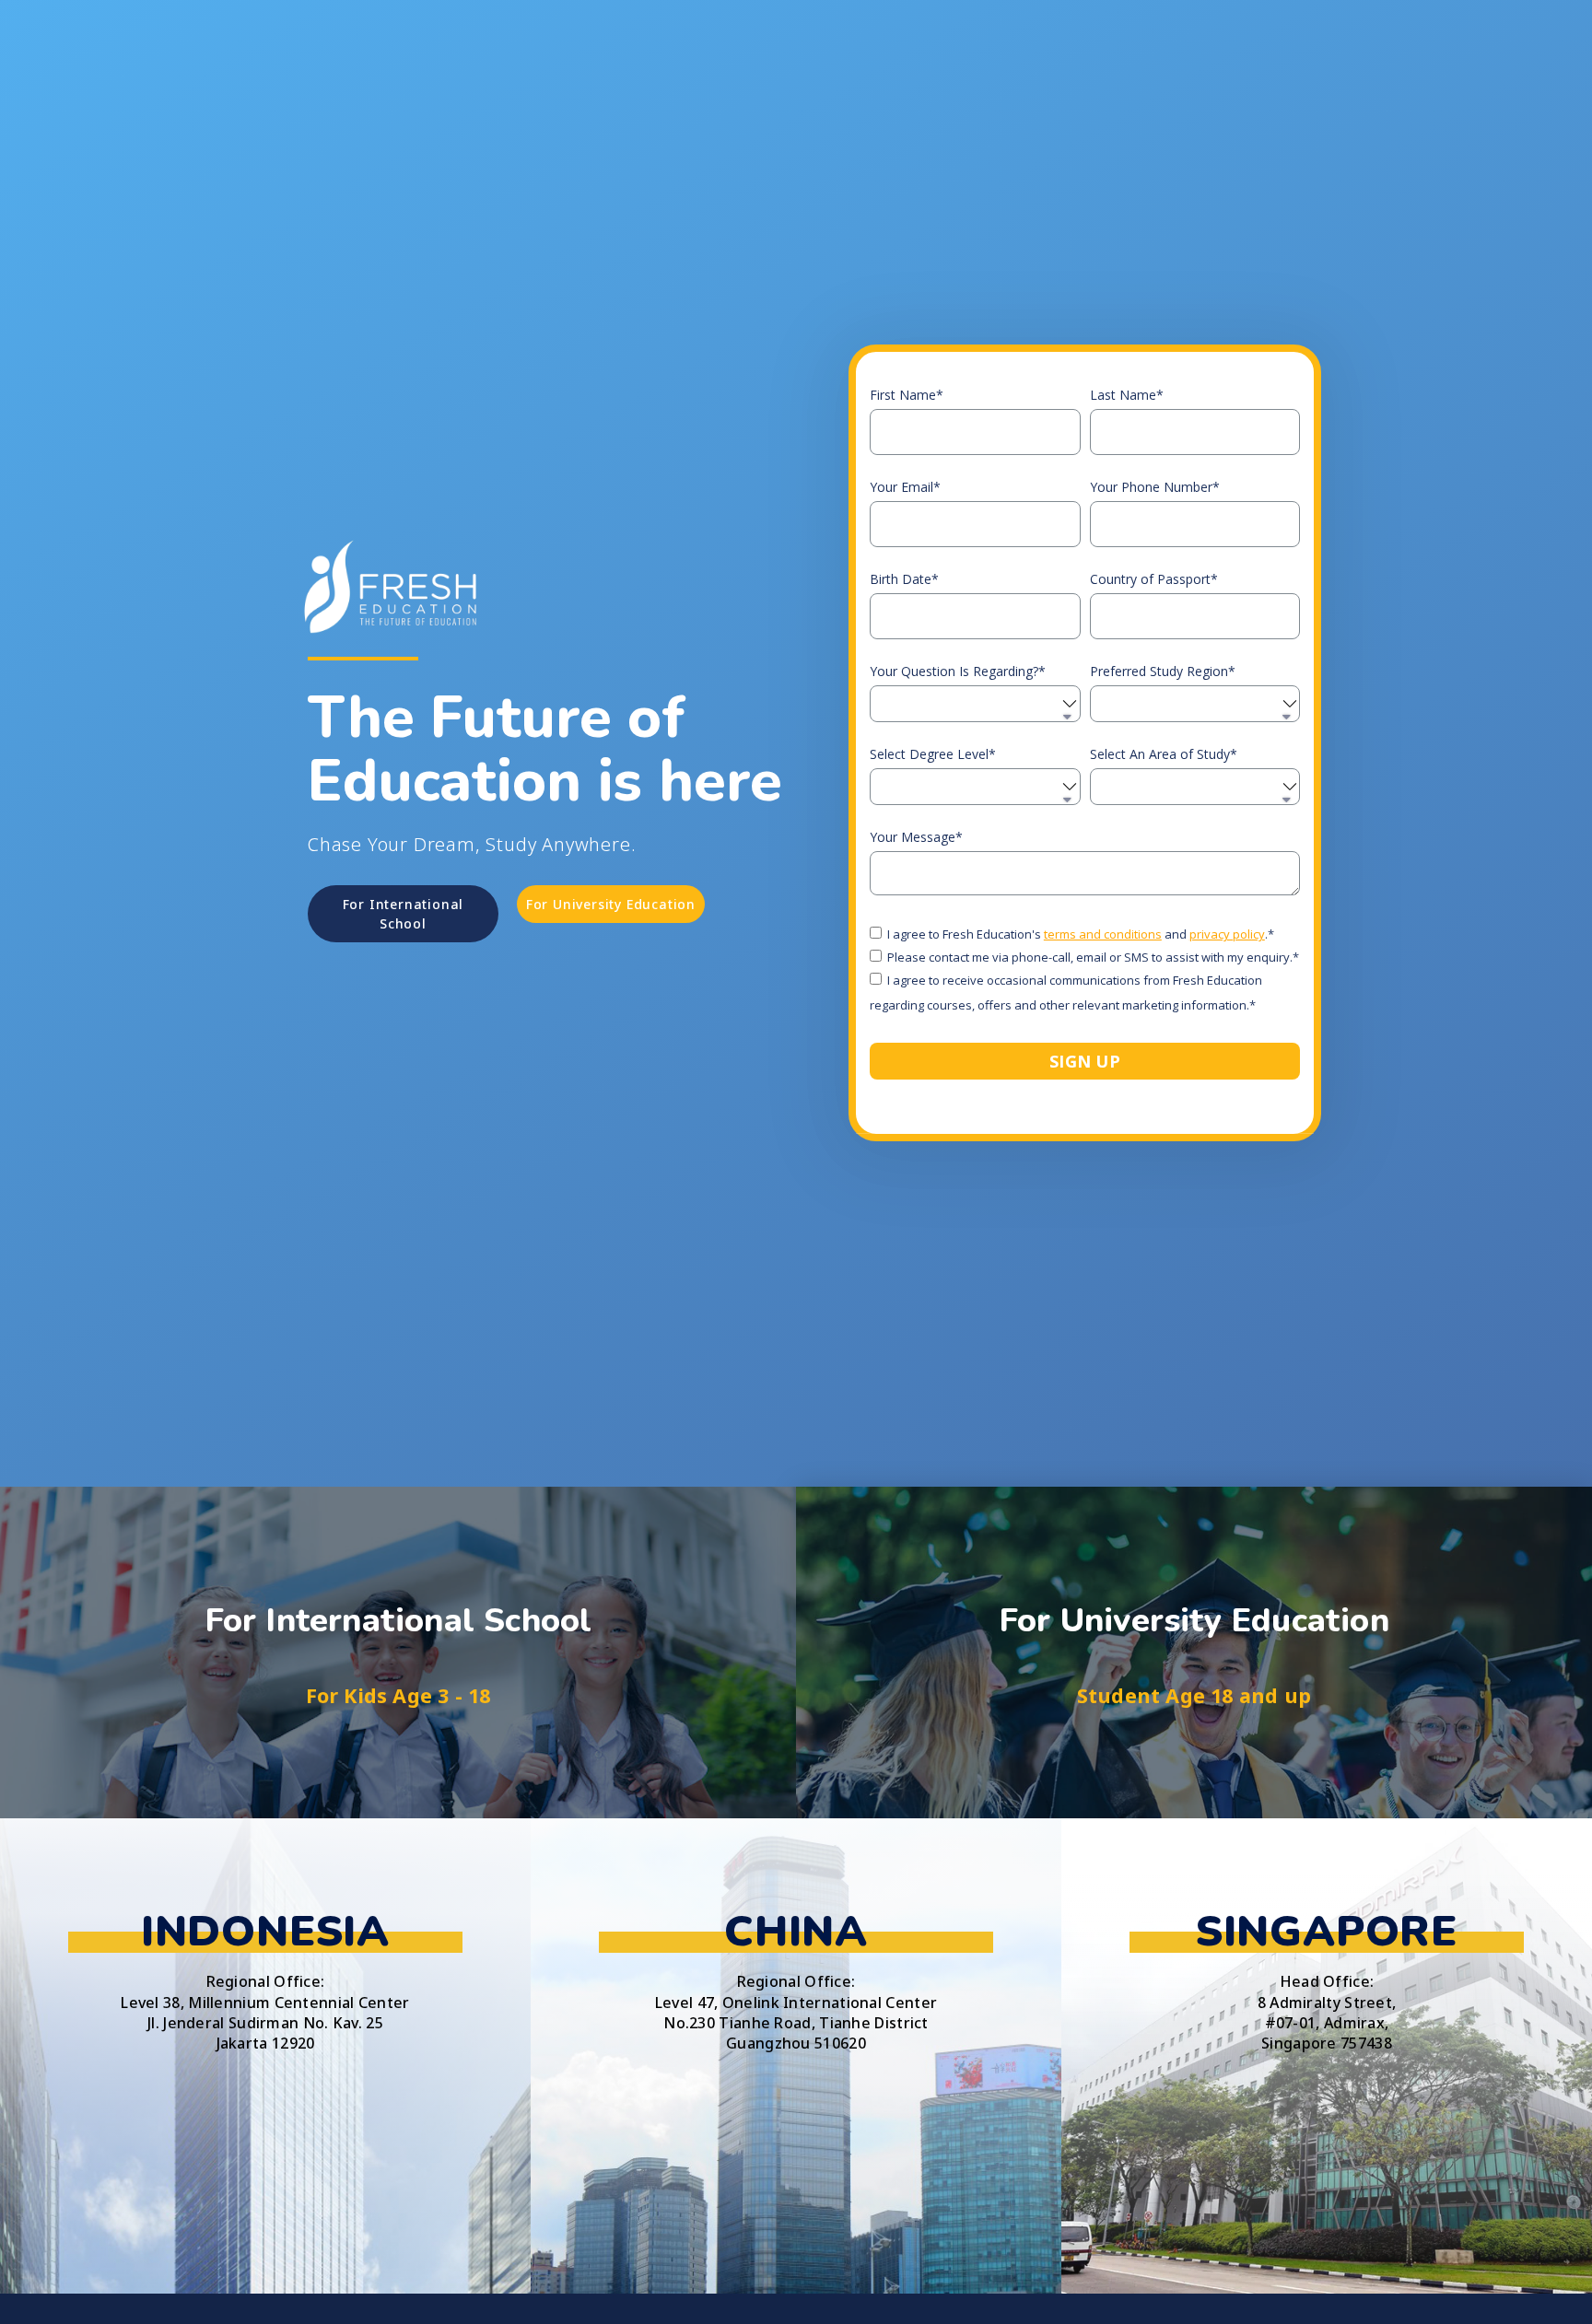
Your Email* (905, 487)
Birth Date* (904, 579)
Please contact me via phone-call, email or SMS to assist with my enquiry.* (1093, 958)
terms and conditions (1103, 935)
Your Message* (916, 837)
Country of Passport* (1154, 579)
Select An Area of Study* (1164, 754)
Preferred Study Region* (1163, 672)
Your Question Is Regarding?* (958, 672)
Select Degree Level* (933, 754)
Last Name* (1127, 395)
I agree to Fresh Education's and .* (1081, 935)
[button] (403, 914)
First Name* (907, 395)
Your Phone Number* (1155, 487)
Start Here (398, 1723)
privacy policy (1227, 935)
